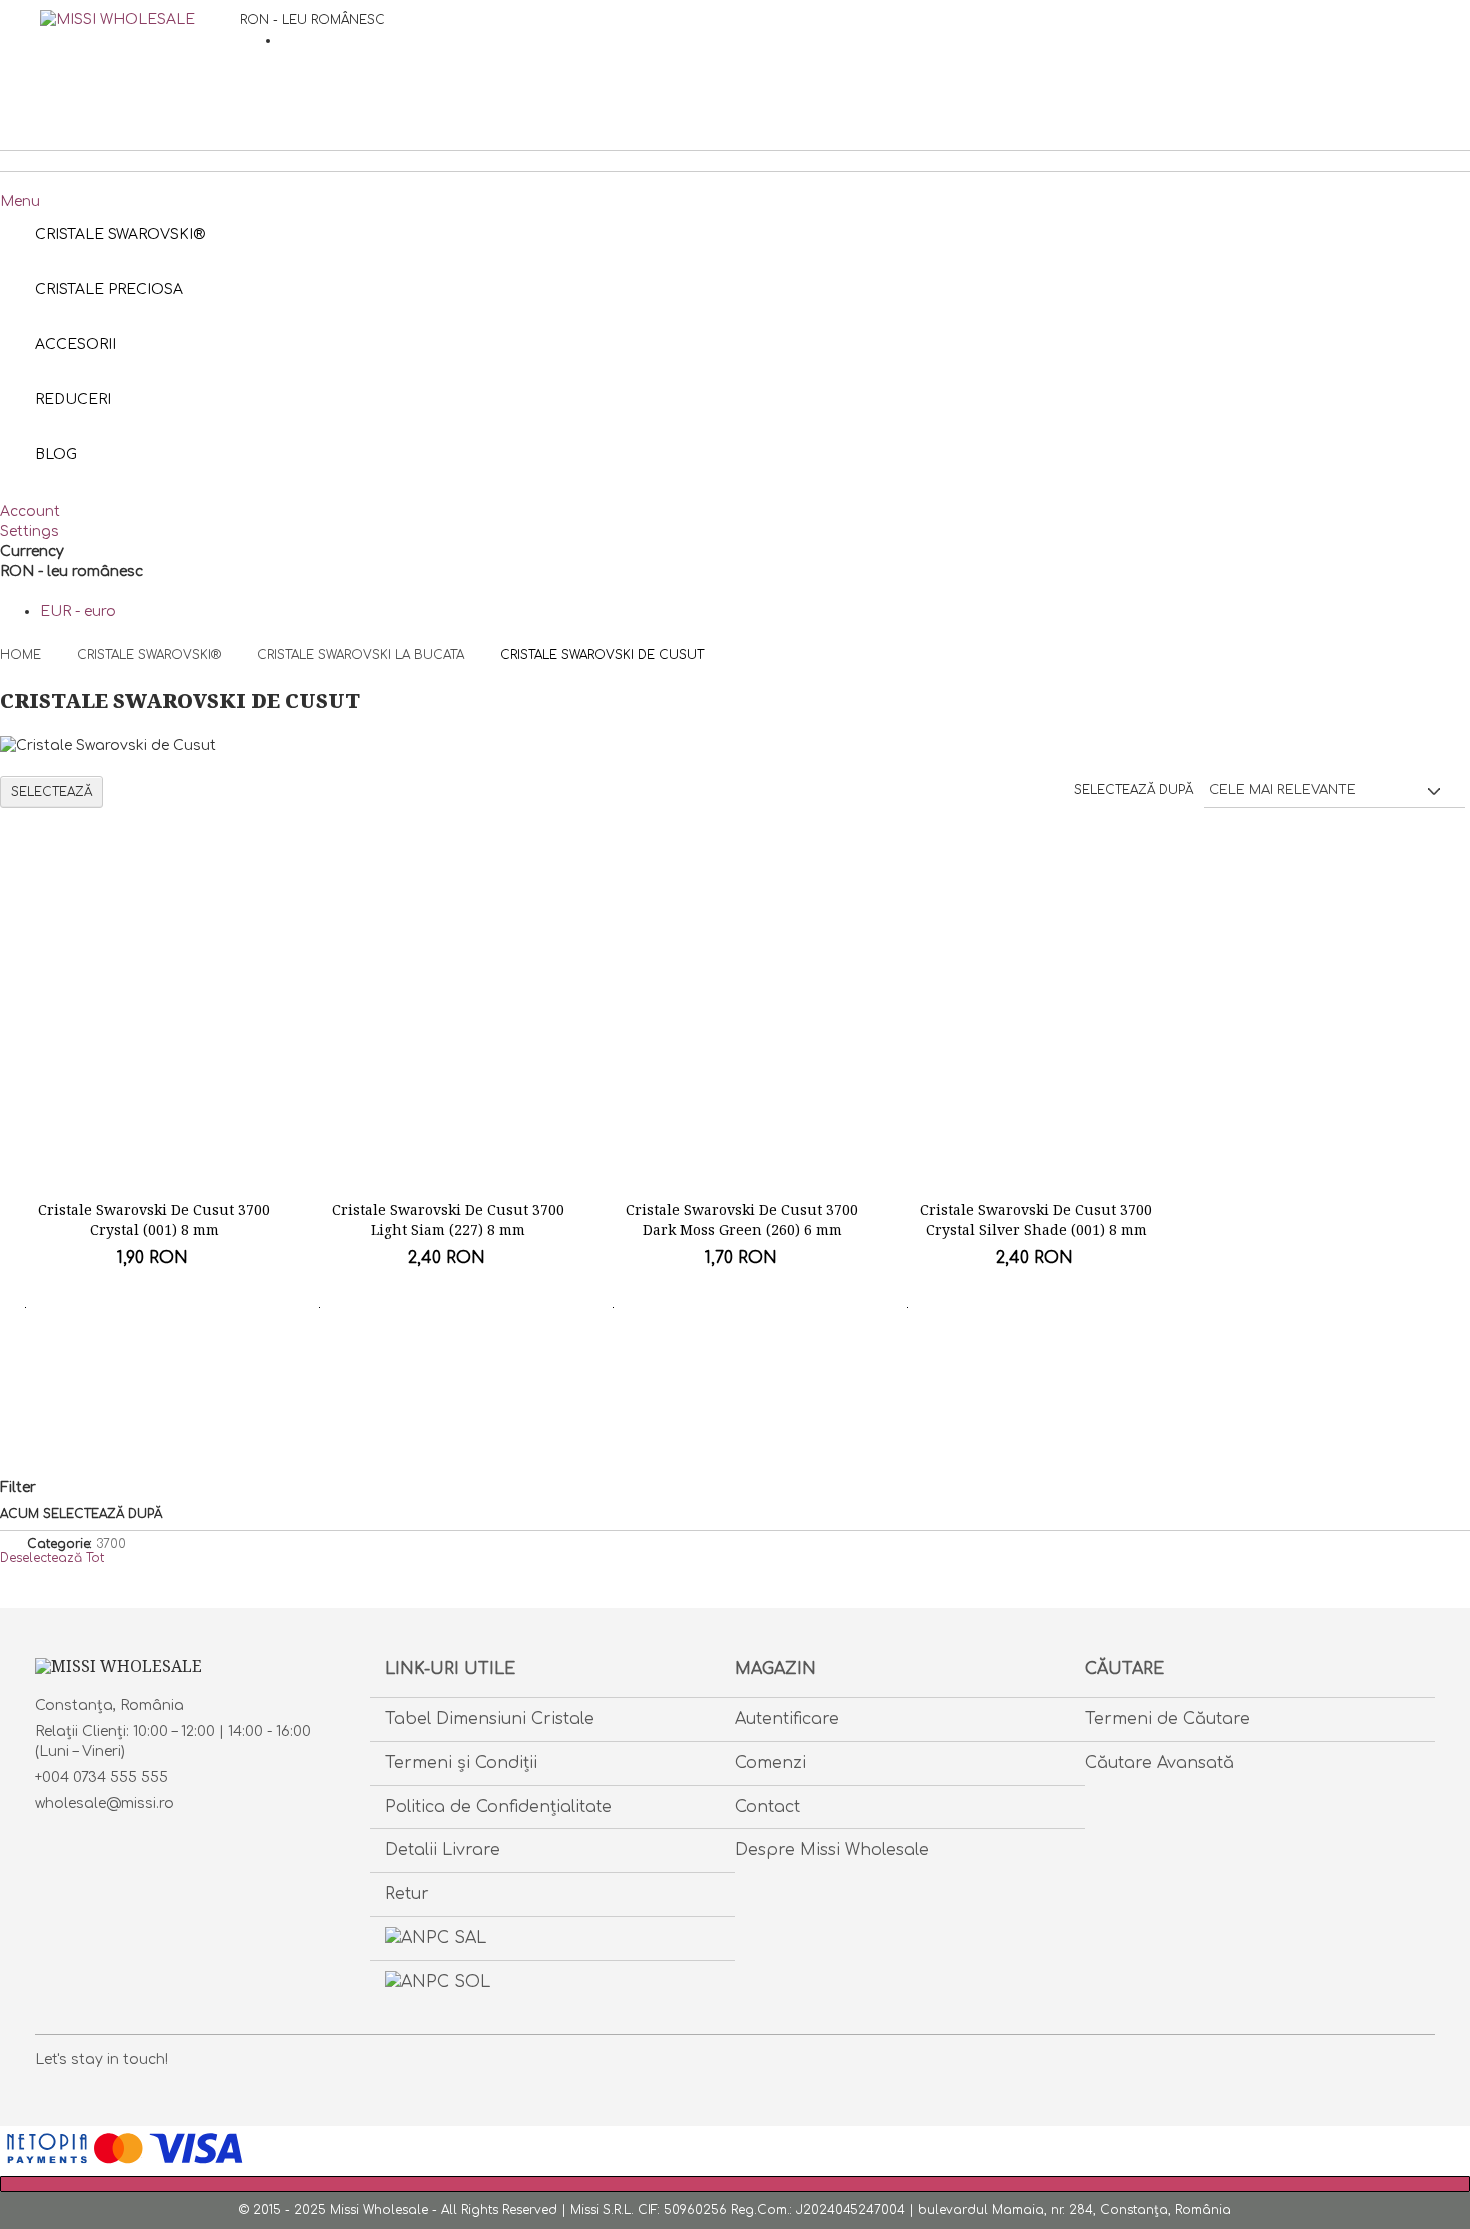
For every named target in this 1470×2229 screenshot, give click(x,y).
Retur (407, 1894)
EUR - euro (78, 611)
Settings (29, 531)
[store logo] (140, 60)
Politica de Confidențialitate (498, 1807)
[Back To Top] (735, 2184)
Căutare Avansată (1159, 1763)
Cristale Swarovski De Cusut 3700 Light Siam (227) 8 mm (448, 1219)
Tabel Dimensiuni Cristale (489, 1719)
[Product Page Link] (154, 1047)
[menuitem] (56, 454)
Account (30, 511)
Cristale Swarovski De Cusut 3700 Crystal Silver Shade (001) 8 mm (1036, 1219)
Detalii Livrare (442, 1850)
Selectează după (1133, 790)
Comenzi (770, 1763)
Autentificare (787, 1719)
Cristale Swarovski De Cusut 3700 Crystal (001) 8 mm (154, 1219)
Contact (767, 1807)
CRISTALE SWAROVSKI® (151, 655)
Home (22, 655)
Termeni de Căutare (1167, 1719)
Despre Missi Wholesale (832, 1850)
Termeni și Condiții (461, 1763)
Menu (20, 201)
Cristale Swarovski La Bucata (362, 655)
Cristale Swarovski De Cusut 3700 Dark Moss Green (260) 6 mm (742, 1219)
